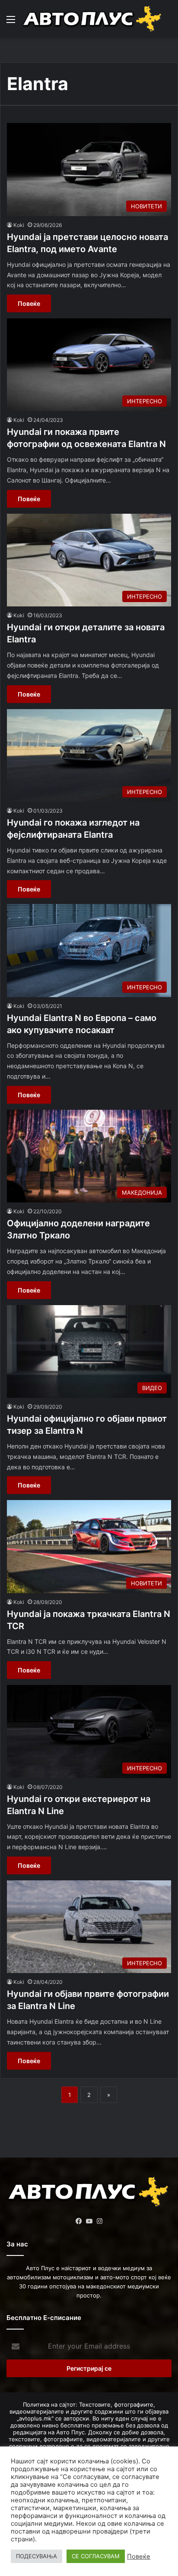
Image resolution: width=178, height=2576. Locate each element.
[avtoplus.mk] (93, 19)
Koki (19, 225)
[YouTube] (89, 2221)
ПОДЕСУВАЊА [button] (37, 2556)
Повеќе (29, 303)
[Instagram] (99, 2221)
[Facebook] (79, 2221)
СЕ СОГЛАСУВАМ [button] (96, 2556)
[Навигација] (11, 22)
